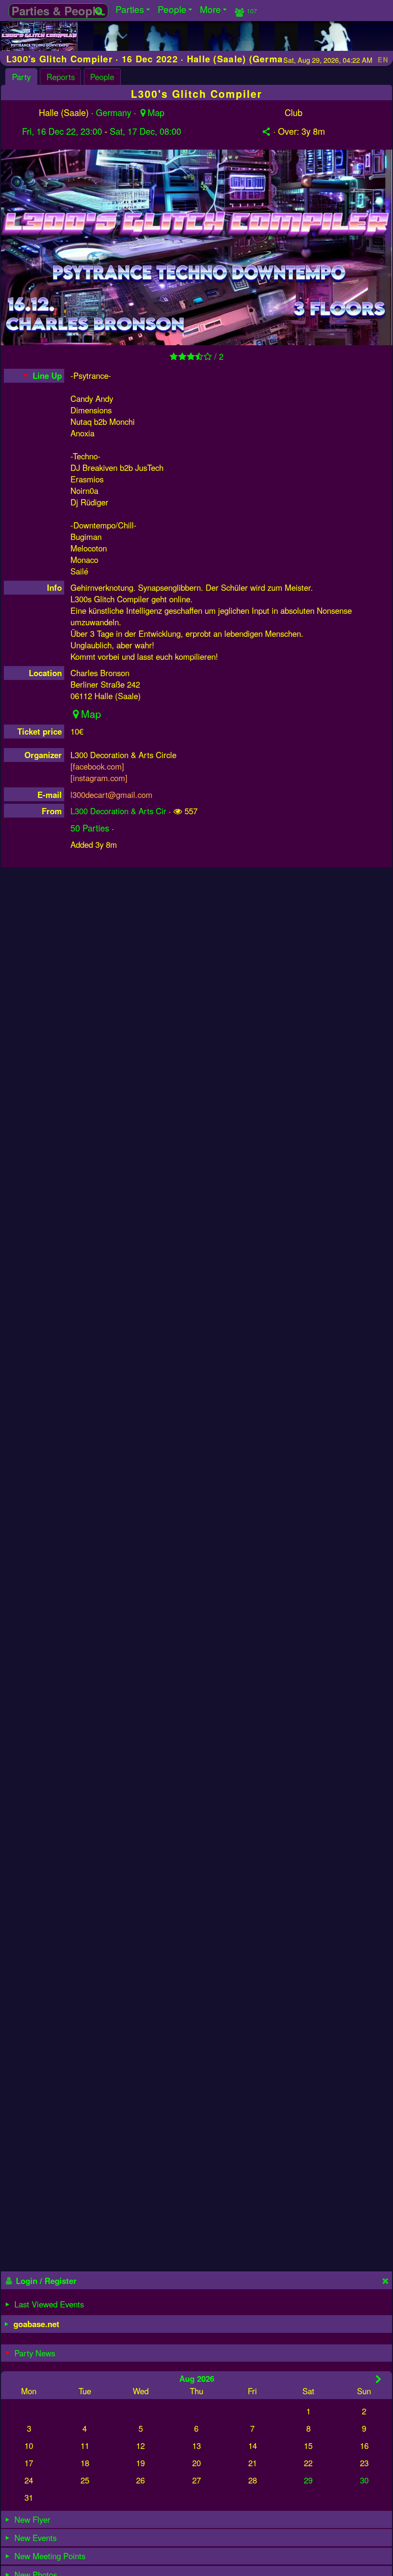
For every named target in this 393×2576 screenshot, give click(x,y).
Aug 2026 (197, 2378)
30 (364, 2480)
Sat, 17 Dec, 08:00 (145, 131)
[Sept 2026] (378, 2379)
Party (21, 77)
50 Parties (90, 828)
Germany (114, 112)
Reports (61, 77)
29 (308, 2480)
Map (156, 112)
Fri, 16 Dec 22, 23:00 (62, 131)
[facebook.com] (97, 766)
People (102, 77)
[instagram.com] (99, 778)
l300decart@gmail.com (111, 795)
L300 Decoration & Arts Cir (118, 811)
